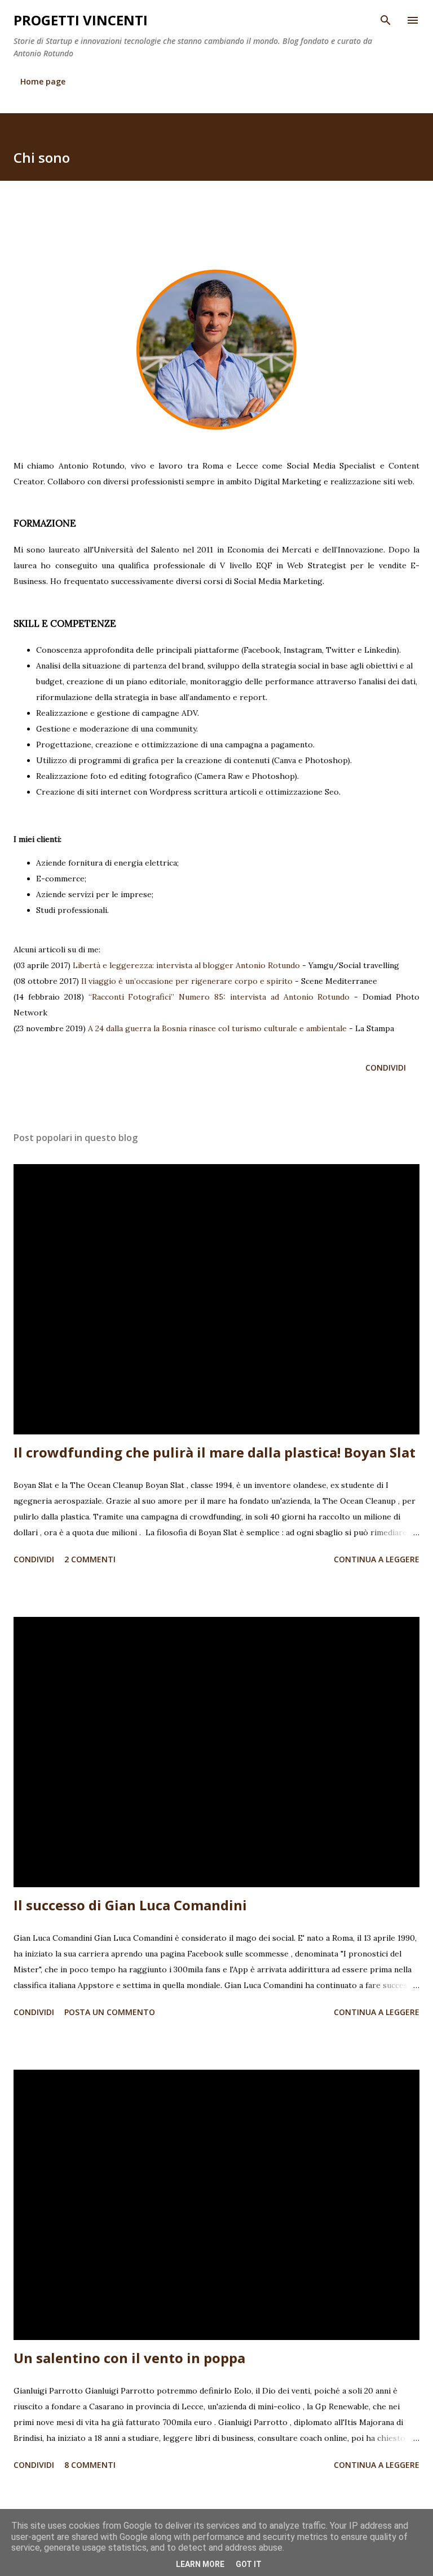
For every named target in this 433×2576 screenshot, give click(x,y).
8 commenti (90, 2465)
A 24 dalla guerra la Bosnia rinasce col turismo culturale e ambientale (217, 1028)
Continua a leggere (377, 1559)
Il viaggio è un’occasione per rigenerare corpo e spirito (187, 981)
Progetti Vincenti (81, 20)
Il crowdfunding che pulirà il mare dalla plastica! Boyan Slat (215, 1452)
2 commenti (90, 1559)
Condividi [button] (386, 1068)
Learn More (200, 2564)
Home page (43, 81)
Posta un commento (110, 2012)
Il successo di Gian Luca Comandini (130, 1905)
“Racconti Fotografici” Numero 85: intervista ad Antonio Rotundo (219, 997)
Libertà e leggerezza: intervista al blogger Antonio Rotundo (186, 965)
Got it (249, 2564)
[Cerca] (386, 20)
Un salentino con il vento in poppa (129, 2358)
